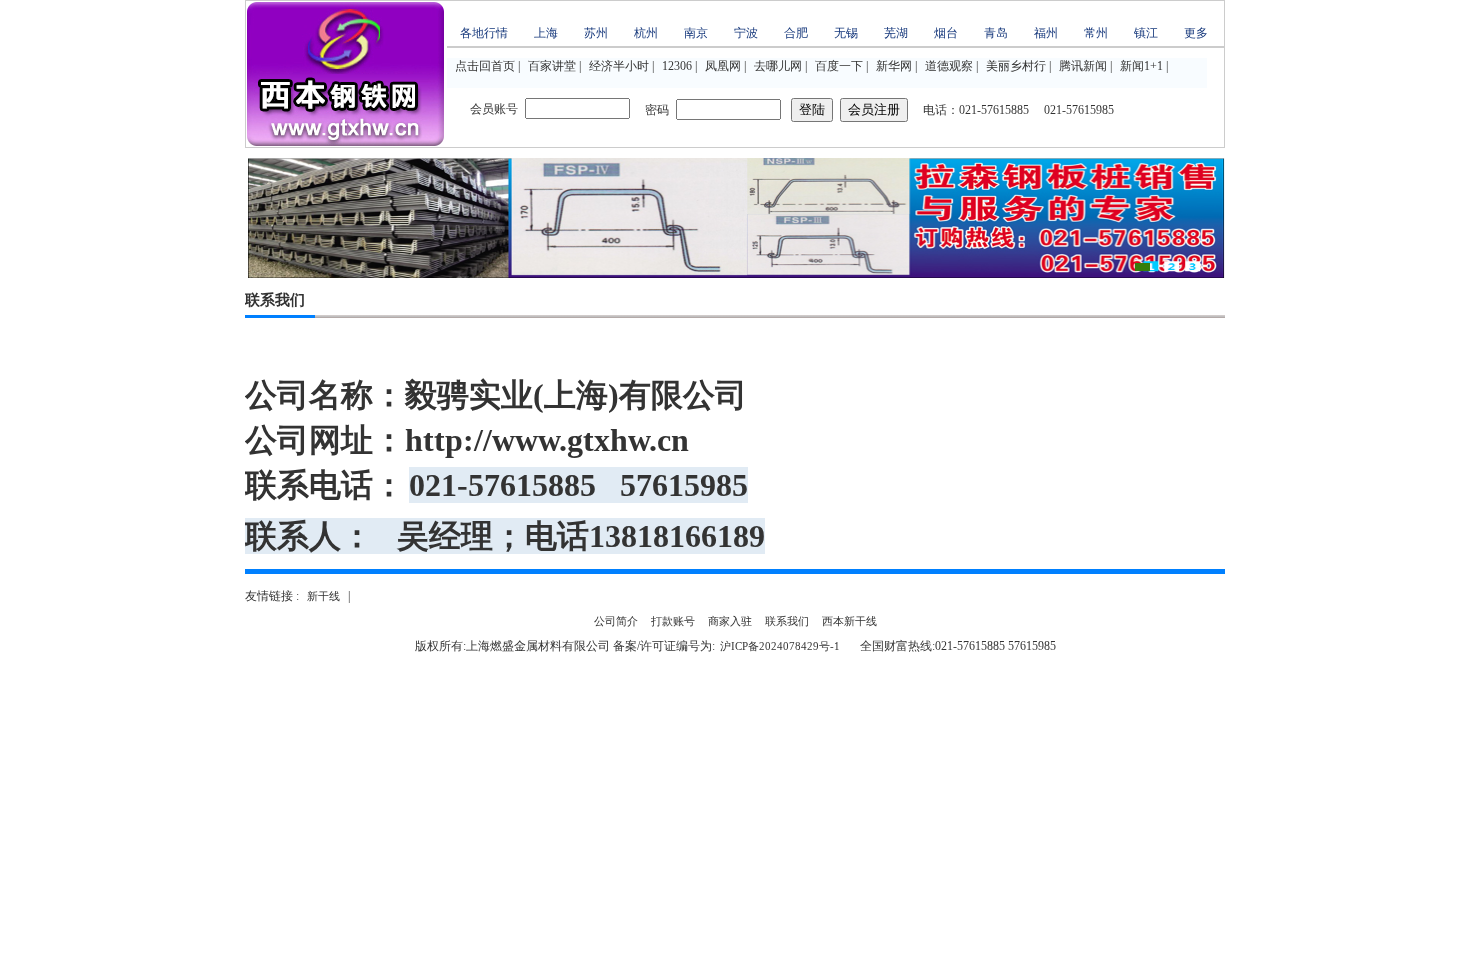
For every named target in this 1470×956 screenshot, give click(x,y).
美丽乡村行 (1016, 66)
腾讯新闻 (1083, 66)
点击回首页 (485, 66)
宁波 (746, 33)
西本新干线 (849, 621)
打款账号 (673, 621)
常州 (1096, 33)
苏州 (596, 33)
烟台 (946, 33)
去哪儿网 (778, 66)
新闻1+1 (1141, 66)
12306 (677, 66)
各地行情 (484, 33)
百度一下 (839, 66)
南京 (696, 33)
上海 (546, 33)
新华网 (894, 66)
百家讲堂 (552, 66)
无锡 (846, 33)
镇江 (1146, 33)
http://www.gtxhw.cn (547, 440)
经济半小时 (619, 66)
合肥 (796, 33)
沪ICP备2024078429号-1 (780, 646)
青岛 (996, 33)
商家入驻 (730, 621)
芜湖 (896, 33)
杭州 (646, 33)
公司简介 (616, 621)
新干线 (323, 596)
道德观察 (949, 66)
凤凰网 (723, 66)
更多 (1196, 33)
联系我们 (787, 621)
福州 (1046, 33)
